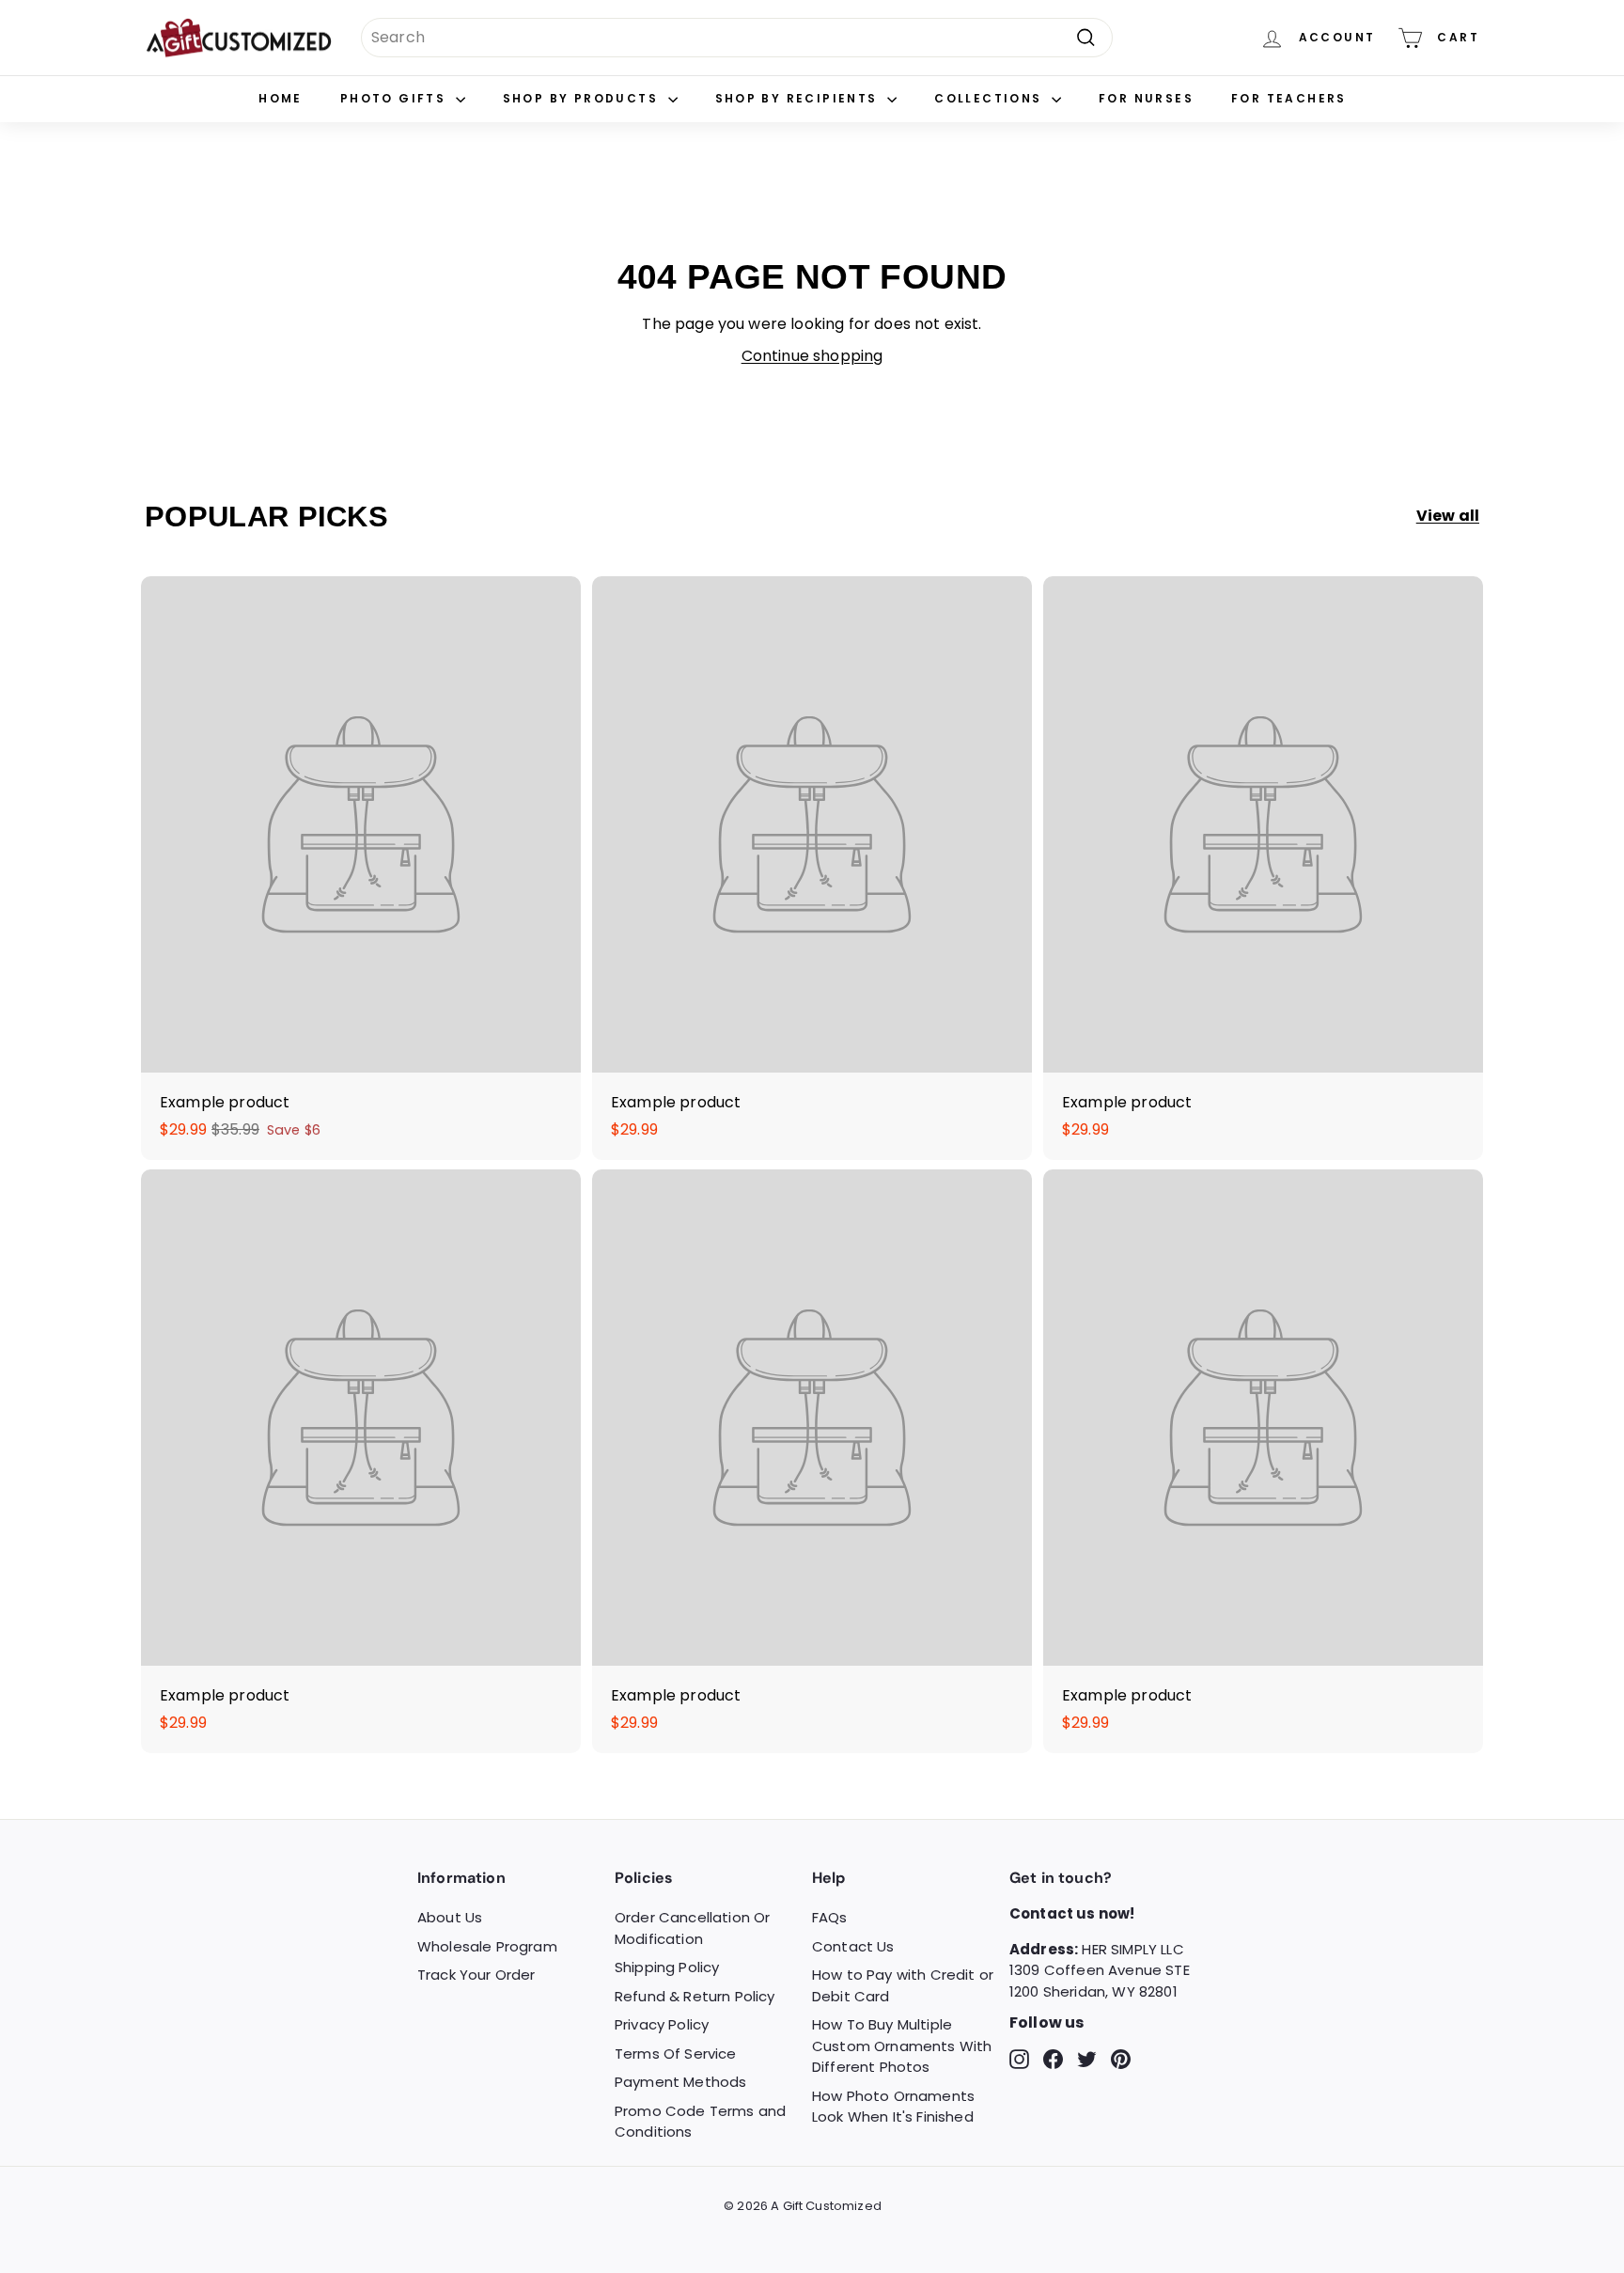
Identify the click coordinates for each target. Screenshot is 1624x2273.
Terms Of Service (676, 2054)
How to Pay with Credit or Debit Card (903, 1985)
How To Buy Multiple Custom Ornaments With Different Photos (902, 2046)
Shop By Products (583, 98)
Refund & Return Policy (695, 1996)
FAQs (830, 1917)
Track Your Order (476, 1975)
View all (1448, 516)
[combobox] (737, 38)
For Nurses (1146, 98)
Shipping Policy (667, 1967)
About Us (450, 1917)
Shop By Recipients (799, 98)
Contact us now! (1072, 1913)
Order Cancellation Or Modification (692, 1928)
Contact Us (853, 1946)
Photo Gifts (396, 98)
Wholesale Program (487, 1946)
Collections (991, 98)
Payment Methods (680, 2082)
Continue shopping (812, 356)
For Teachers (1289, 98)
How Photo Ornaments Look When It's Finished (893, 2107)
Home (281, 98)
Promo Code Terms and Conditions (700, 2122)
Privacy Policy (662, 2024)
